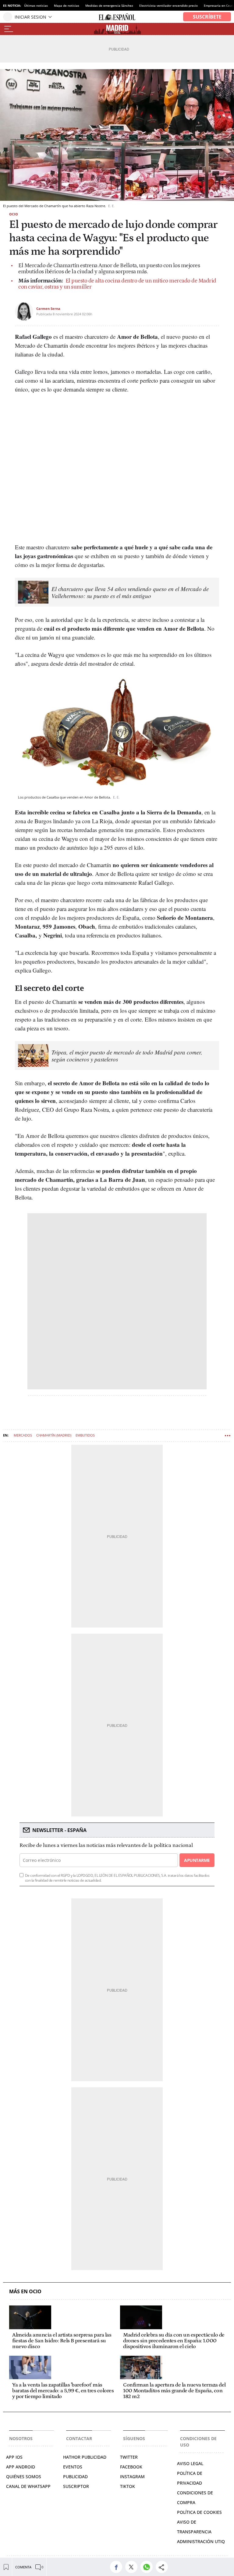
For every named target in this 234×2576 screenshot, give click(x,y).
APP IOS (14, 2457)
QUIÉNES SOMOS (24, 2477)
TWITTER (129, 2457)
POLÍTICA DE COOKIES (199, 2512)
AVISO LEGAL (190, 2463)
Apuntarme (197, 1860)
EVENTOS (73, 2467)
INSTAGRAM (132, 2477)
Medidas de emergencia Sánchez (109, 5)
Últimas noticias (36, 5)
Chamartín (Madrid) (54, 1435)
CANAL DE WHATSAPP (28, 2486)
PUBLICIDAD (75, 2477)
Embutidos (85, 1435)
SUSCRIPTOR (76, 2486)
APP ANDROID (21, 2467)
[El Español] (117, 17)
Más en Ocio (25, 2292)
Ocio (14, 214)
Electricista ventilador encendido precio (168, 5)
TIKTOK (128, 2486)
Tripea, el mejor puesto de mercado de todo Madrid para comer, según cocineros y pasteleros (127, 1056)
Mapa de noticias (67, 5)
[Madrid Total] (117, 29)
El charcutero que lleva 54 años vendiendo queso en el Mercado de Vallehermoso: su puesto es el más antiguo (130, 592)
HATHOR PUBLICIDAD (85, 2457)
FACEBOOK (131, 2467)
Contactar (79, 2438)
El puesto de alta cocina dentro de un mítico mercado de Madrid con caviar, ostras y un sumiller (117, 284)
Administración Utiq (201, 2541)
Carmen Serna (48, 308)
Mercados (23, 1435)
